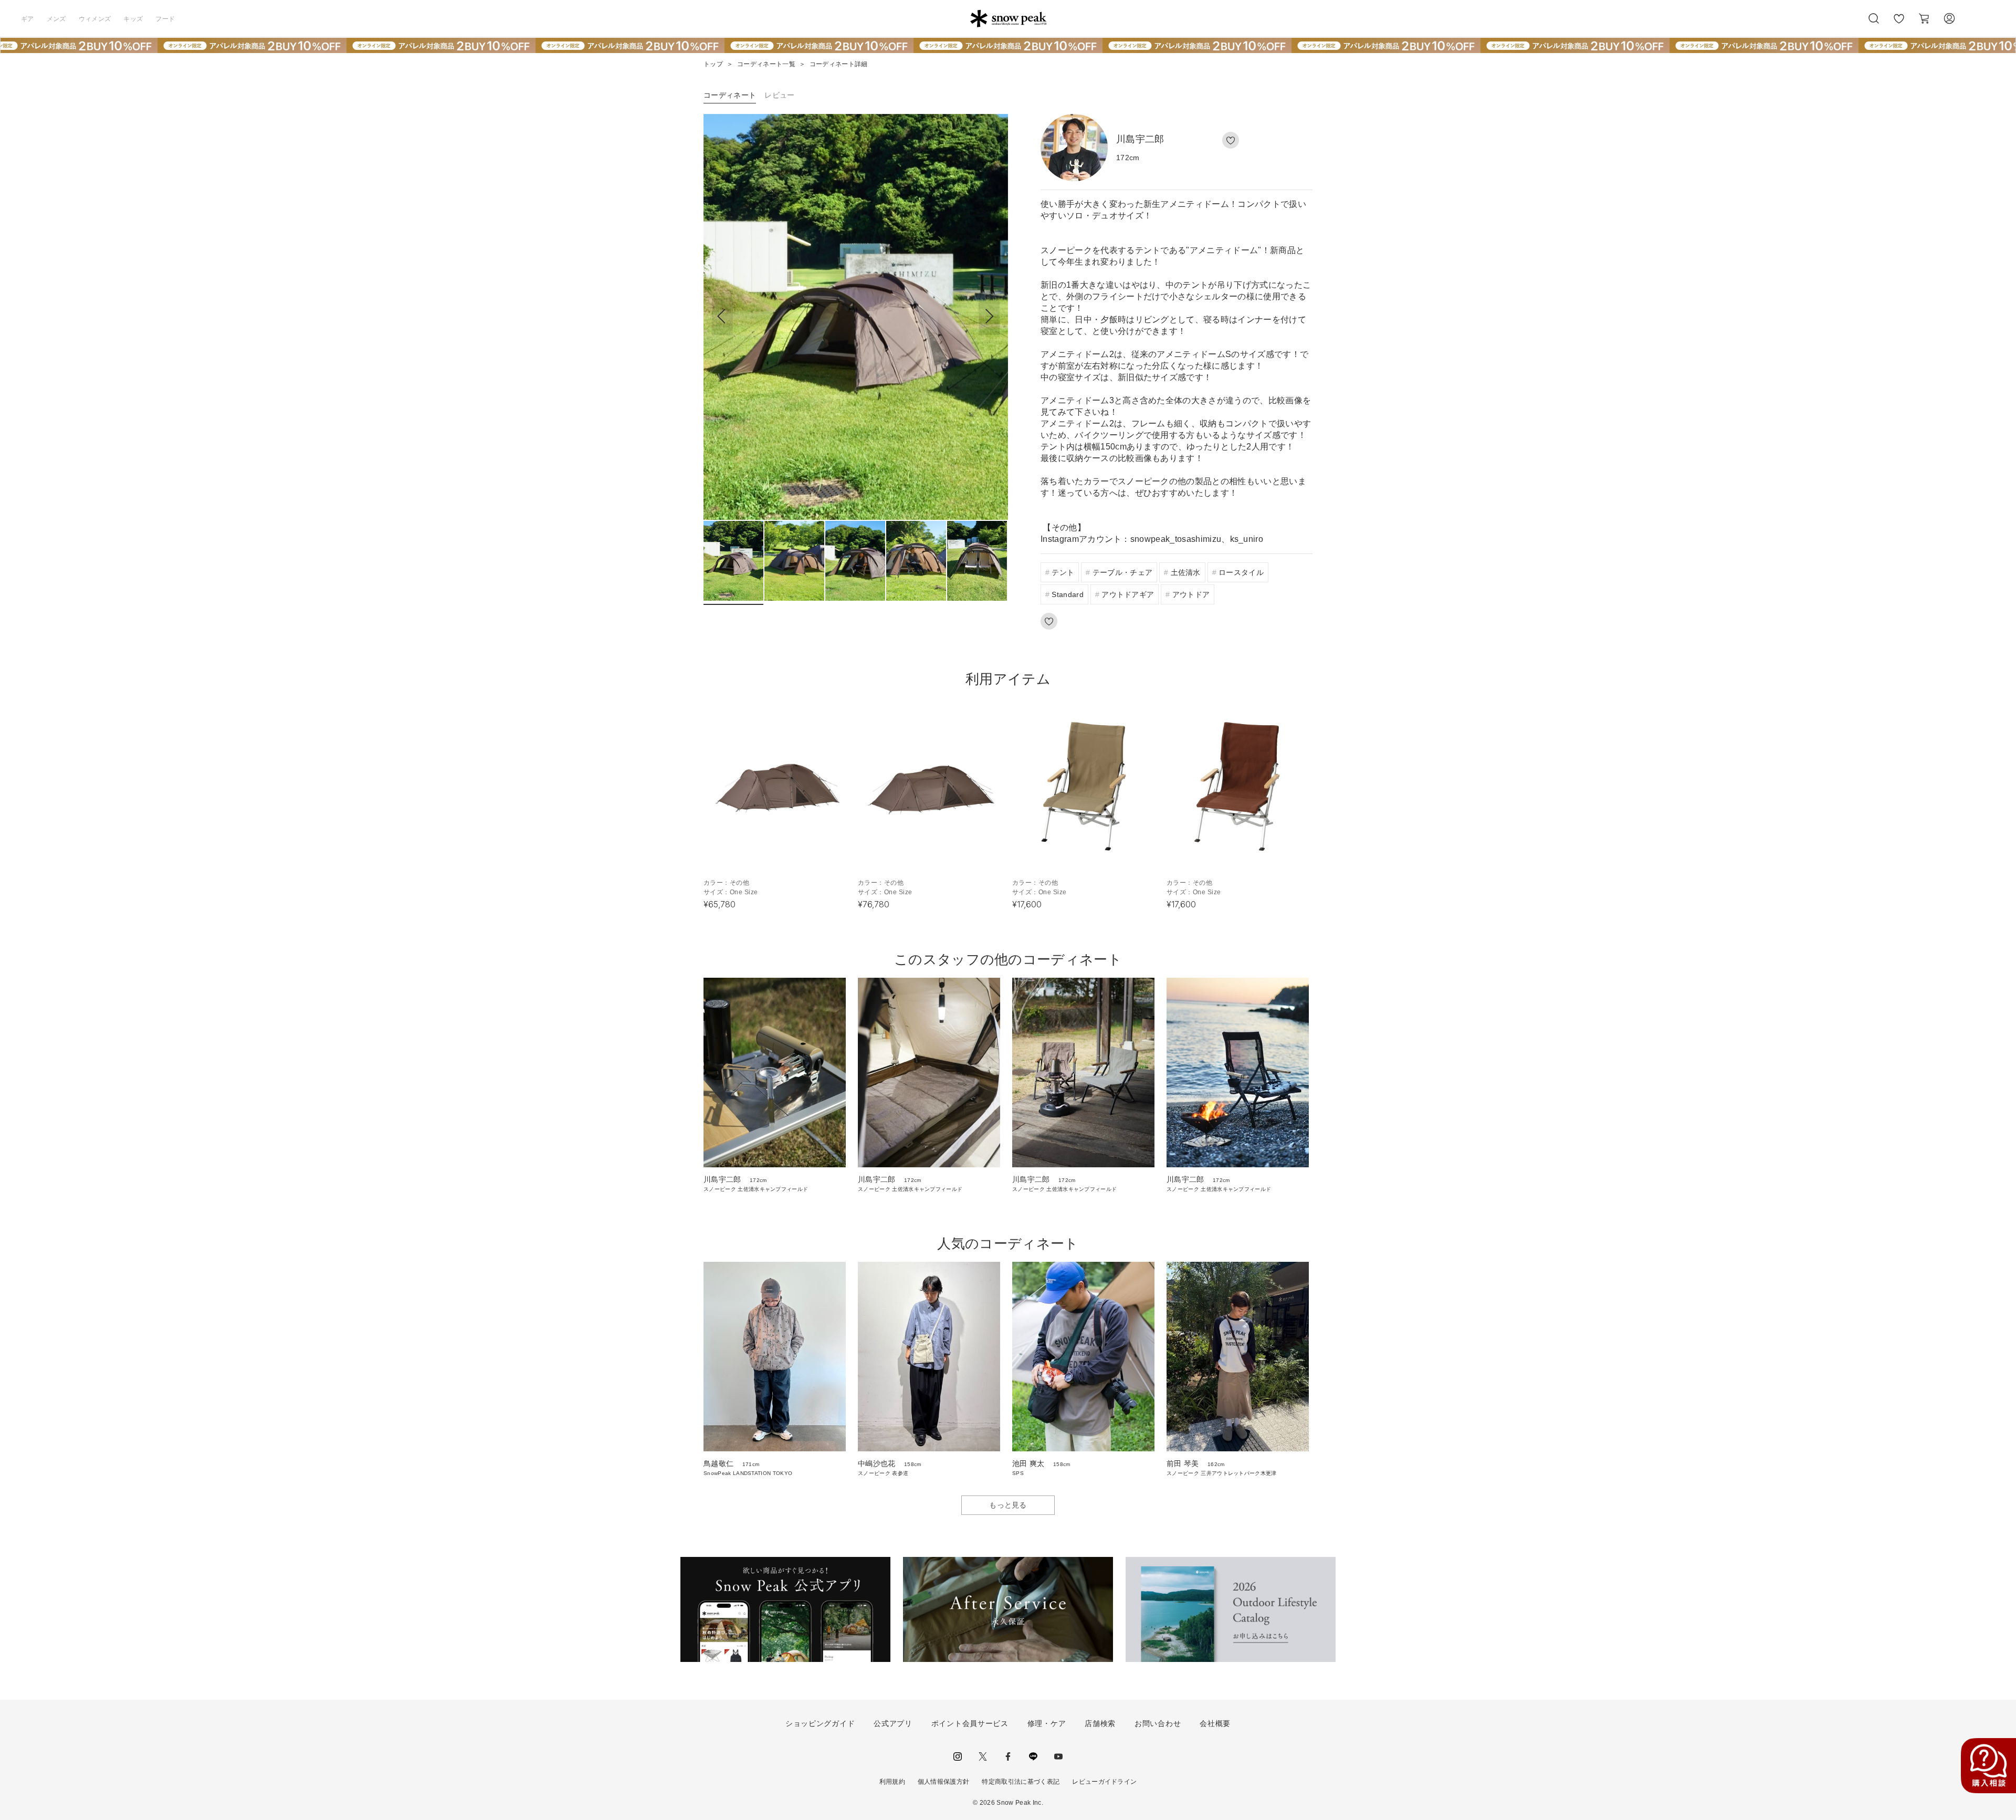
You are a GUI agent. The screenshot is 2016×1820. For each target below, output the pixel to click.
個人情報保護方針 (944, 1782)
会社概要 (1215, 1723)
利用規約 (892, 1782)
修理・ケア (1047, 1723)
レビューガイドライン (1104, 1782)
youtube (1058, 1756)
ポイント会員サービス (970, 1723)
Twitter (983, 1756)
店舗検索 (1100, 1723)
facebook (1008, 1756)
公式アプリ (893, 1723)
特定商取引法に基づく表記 (1021, 1782)
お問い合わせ (1158, 1723)
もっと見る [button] (1008, 1505)
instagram (958, 1756)
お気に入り (1899, 24)
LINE (1033, 1756)
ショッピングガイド (820, 1723)
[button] (989, 317)
